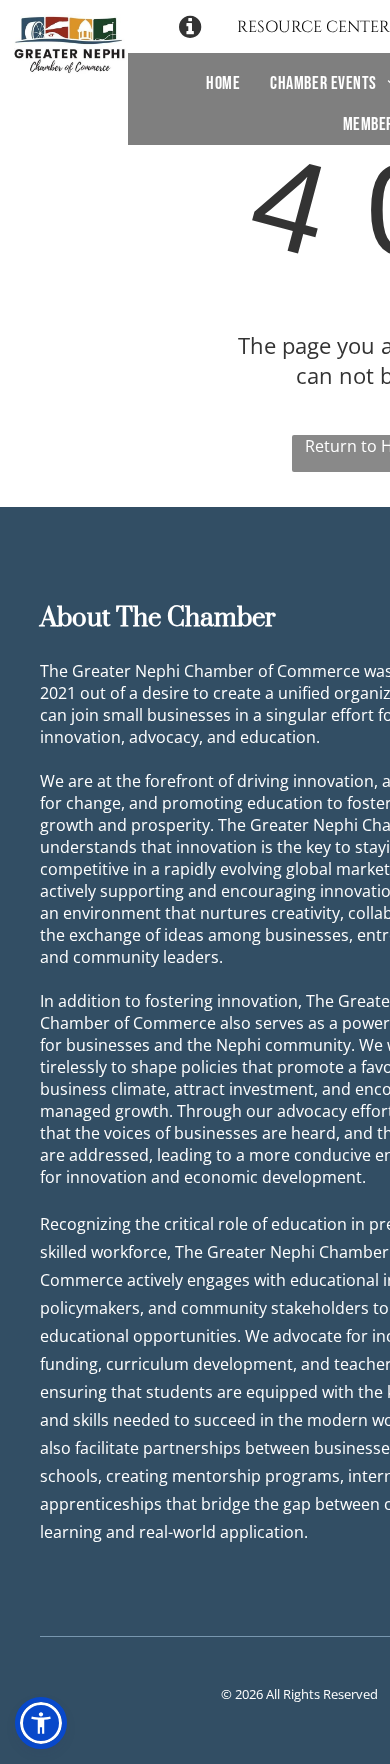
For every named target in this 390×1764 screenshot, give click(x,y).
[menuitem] (223, 83)
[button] (41, 1723)
